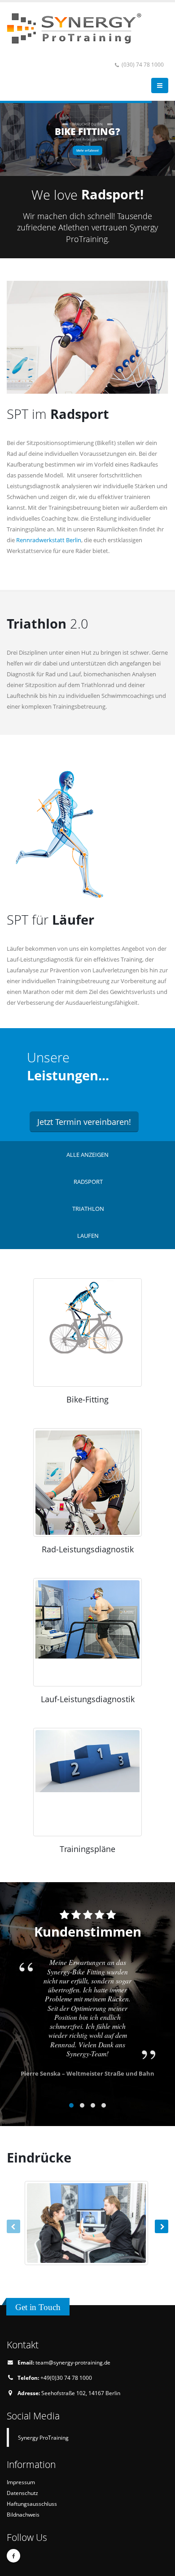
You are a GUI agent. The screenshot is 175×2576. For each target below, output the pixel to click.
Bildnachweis (23, 2514)
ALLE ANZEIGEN (87, 1155)
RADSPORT (88, 1182)
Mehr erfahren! (87, 151)
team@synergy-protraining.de (73, 2362)
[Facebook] (13, 2556)
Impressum (21, 2482)
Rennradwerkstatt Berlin (49, 540)
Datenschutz (22, 2493)
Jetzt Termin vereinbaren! (84, 1122)
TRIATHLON (88, 1209)
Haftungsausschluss (32, 2504)
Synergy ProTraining (43, 2437)
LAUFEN (88, 1236)
